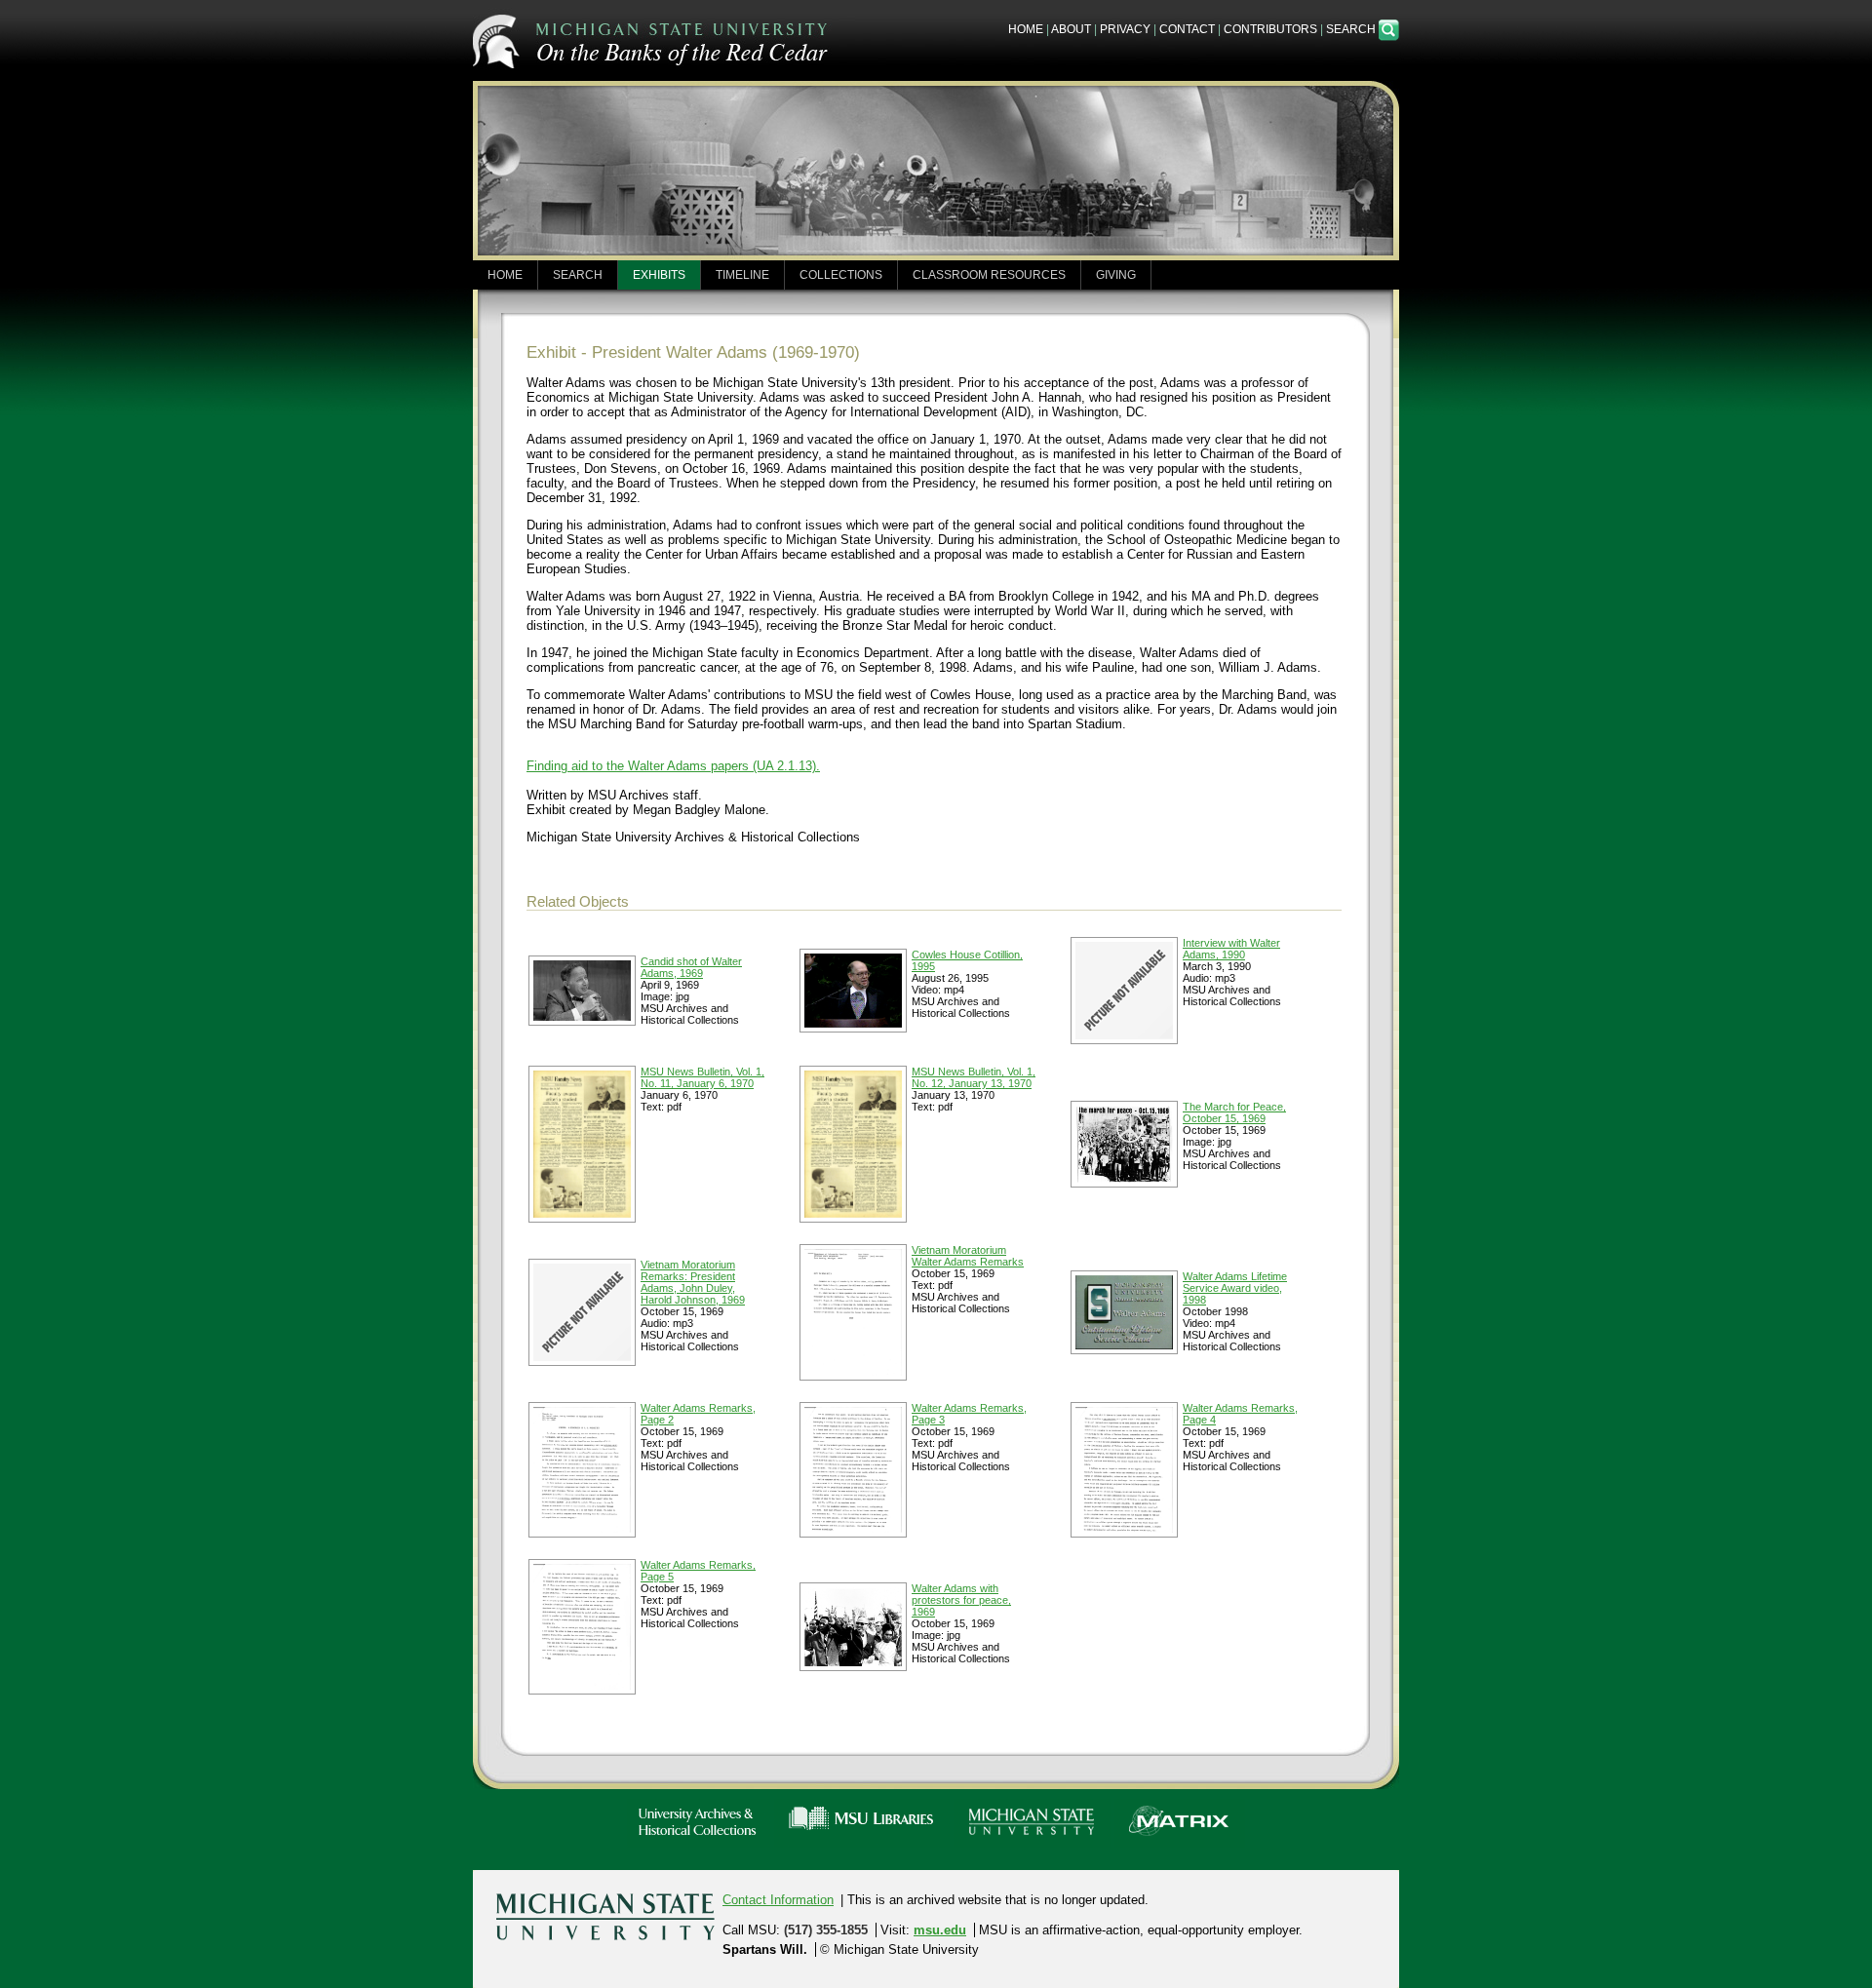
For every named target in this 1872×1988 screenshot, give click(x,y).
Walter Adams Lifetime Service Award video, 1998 (1235, 1288)
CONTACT (1187, 29)
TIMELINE (742, 275)
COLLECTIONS (841, 275)
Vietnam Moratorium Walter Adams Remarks (968, 1256)
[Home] (653, 39)
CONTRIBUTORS (1270, 29)
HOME (1026, 29)
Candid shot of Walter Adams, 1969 (691, 967)
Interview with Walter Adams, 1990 (1231, 949)
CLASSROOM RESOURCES (989, 275)
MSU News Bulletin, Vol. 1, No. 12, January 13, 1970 (974, 1077)
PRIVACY (1125, 29)
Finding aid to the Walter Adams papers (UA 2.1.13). (673, 766)
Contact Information (778, 1900)
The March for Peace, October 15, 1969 (1234, 1112)
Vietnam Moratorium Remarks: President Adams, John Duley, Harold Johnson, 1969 (693, 1282)
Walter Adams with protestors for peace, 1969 (961, 1600)
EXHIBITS (659, 275)
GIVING (1116, 275)
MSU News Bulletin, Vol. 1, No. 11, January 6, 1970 (702, 1077)
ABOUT (1071, 29)
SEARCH (1352, 29)
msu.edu (940, 1930)
